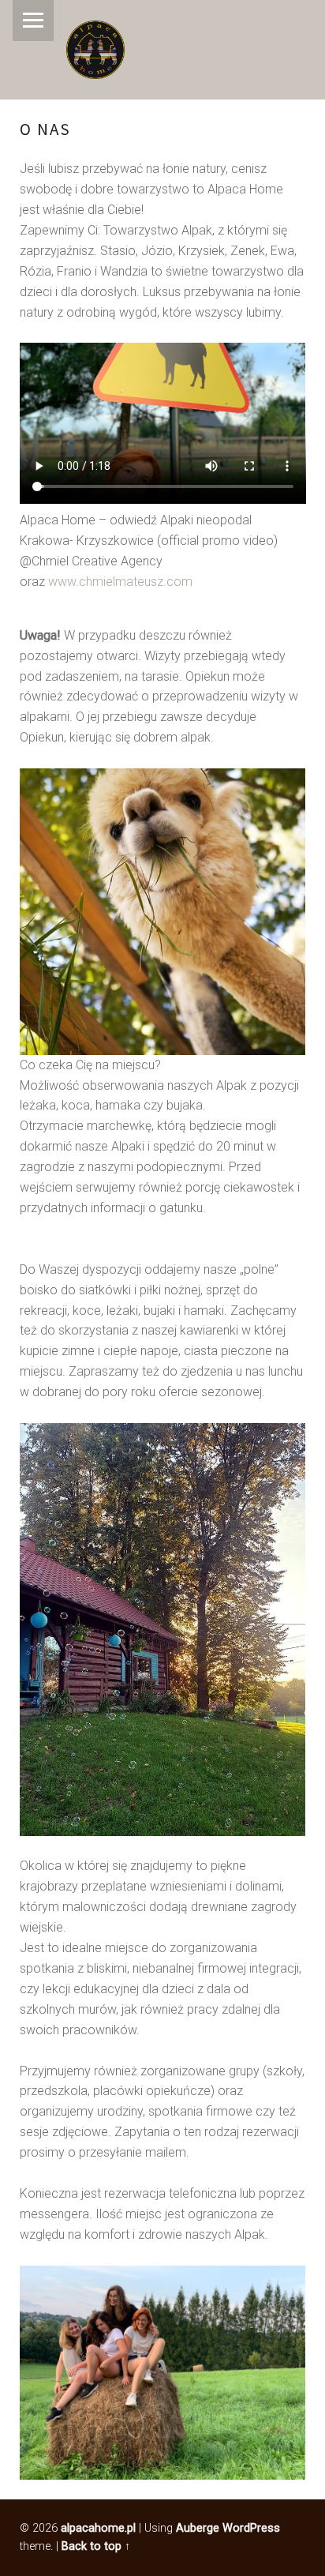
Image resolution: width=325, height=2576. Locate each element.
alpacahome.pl (98, 2528)
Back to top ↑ (96, 2546)
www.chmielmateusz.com (120, 582)
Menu (33, 21)
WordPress (251, 2528)
